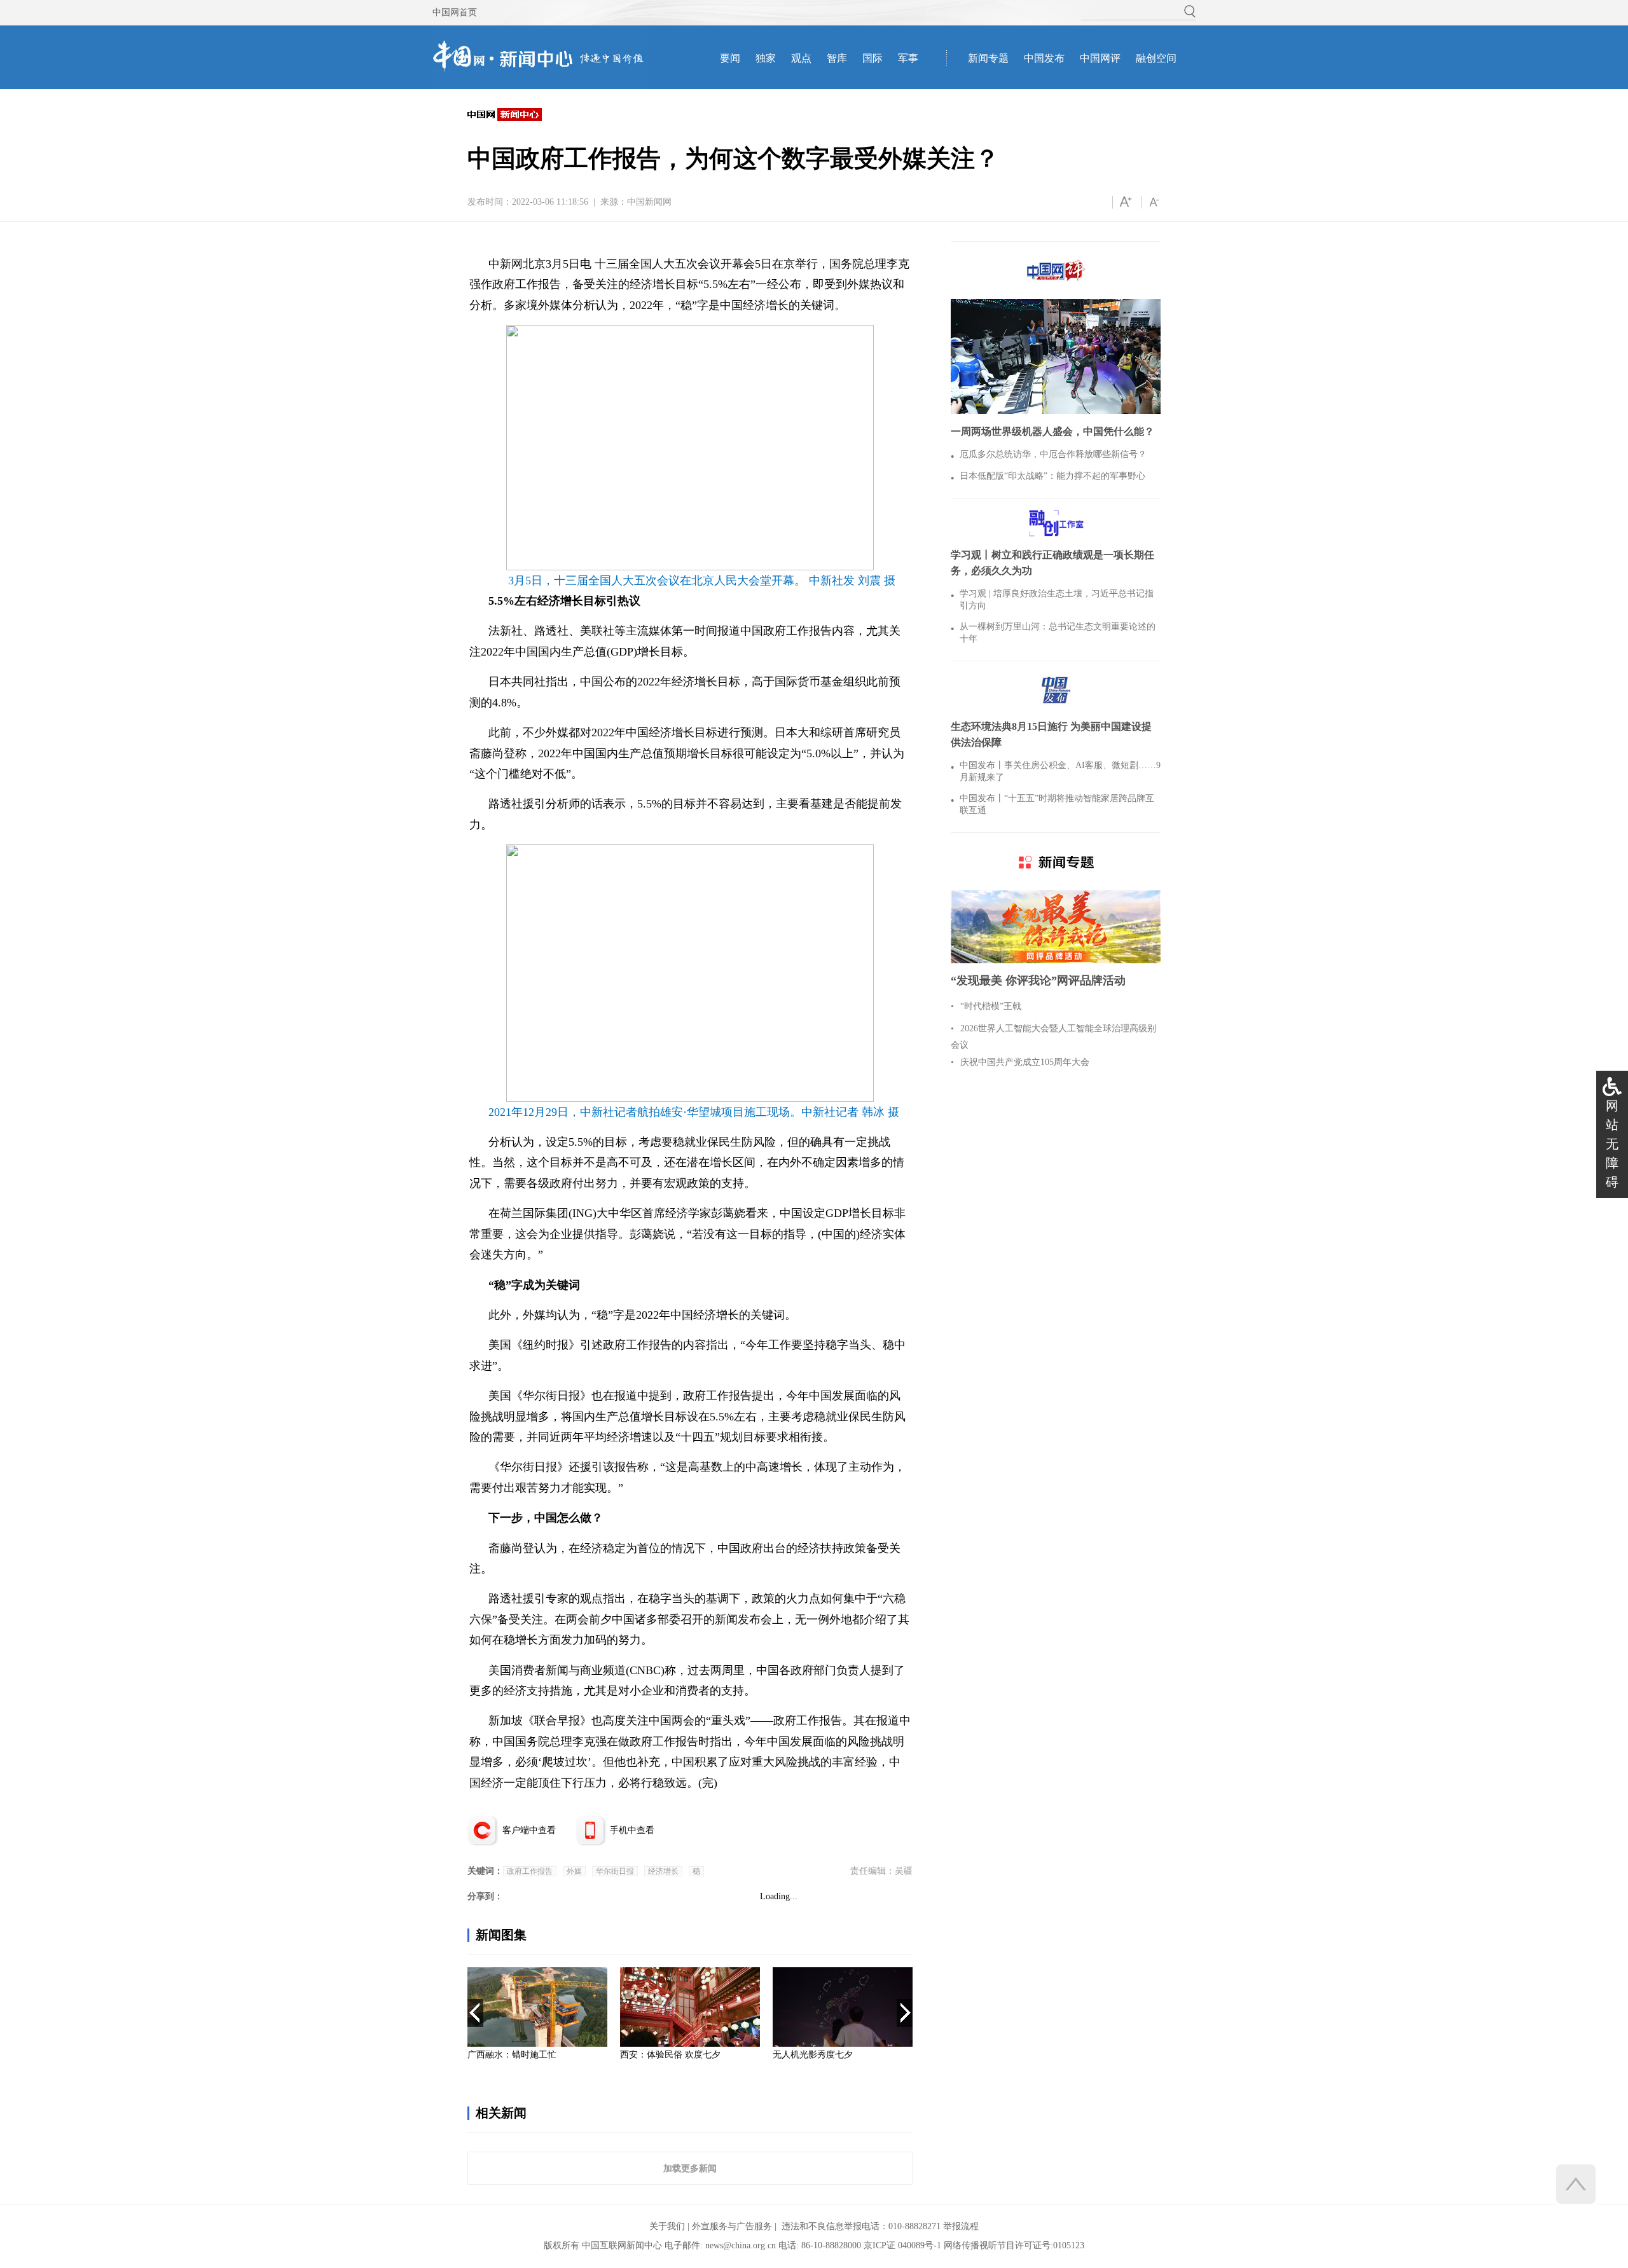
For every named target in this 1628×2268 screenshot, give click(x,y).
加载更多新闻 (690, 2168)
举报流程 (961, 2226)
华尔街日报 (615, 1871)
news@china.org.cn (741, 2245)
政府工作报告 (530, 1871)
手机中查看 (632, 1830)
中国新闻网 (649, 202)
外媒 (574, 1871)
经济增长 (663, 1871)
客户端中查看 (529, 1830)
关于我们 (667, 2226)
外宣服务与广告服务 (732, 2226)
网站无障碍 (1612, 1144)
